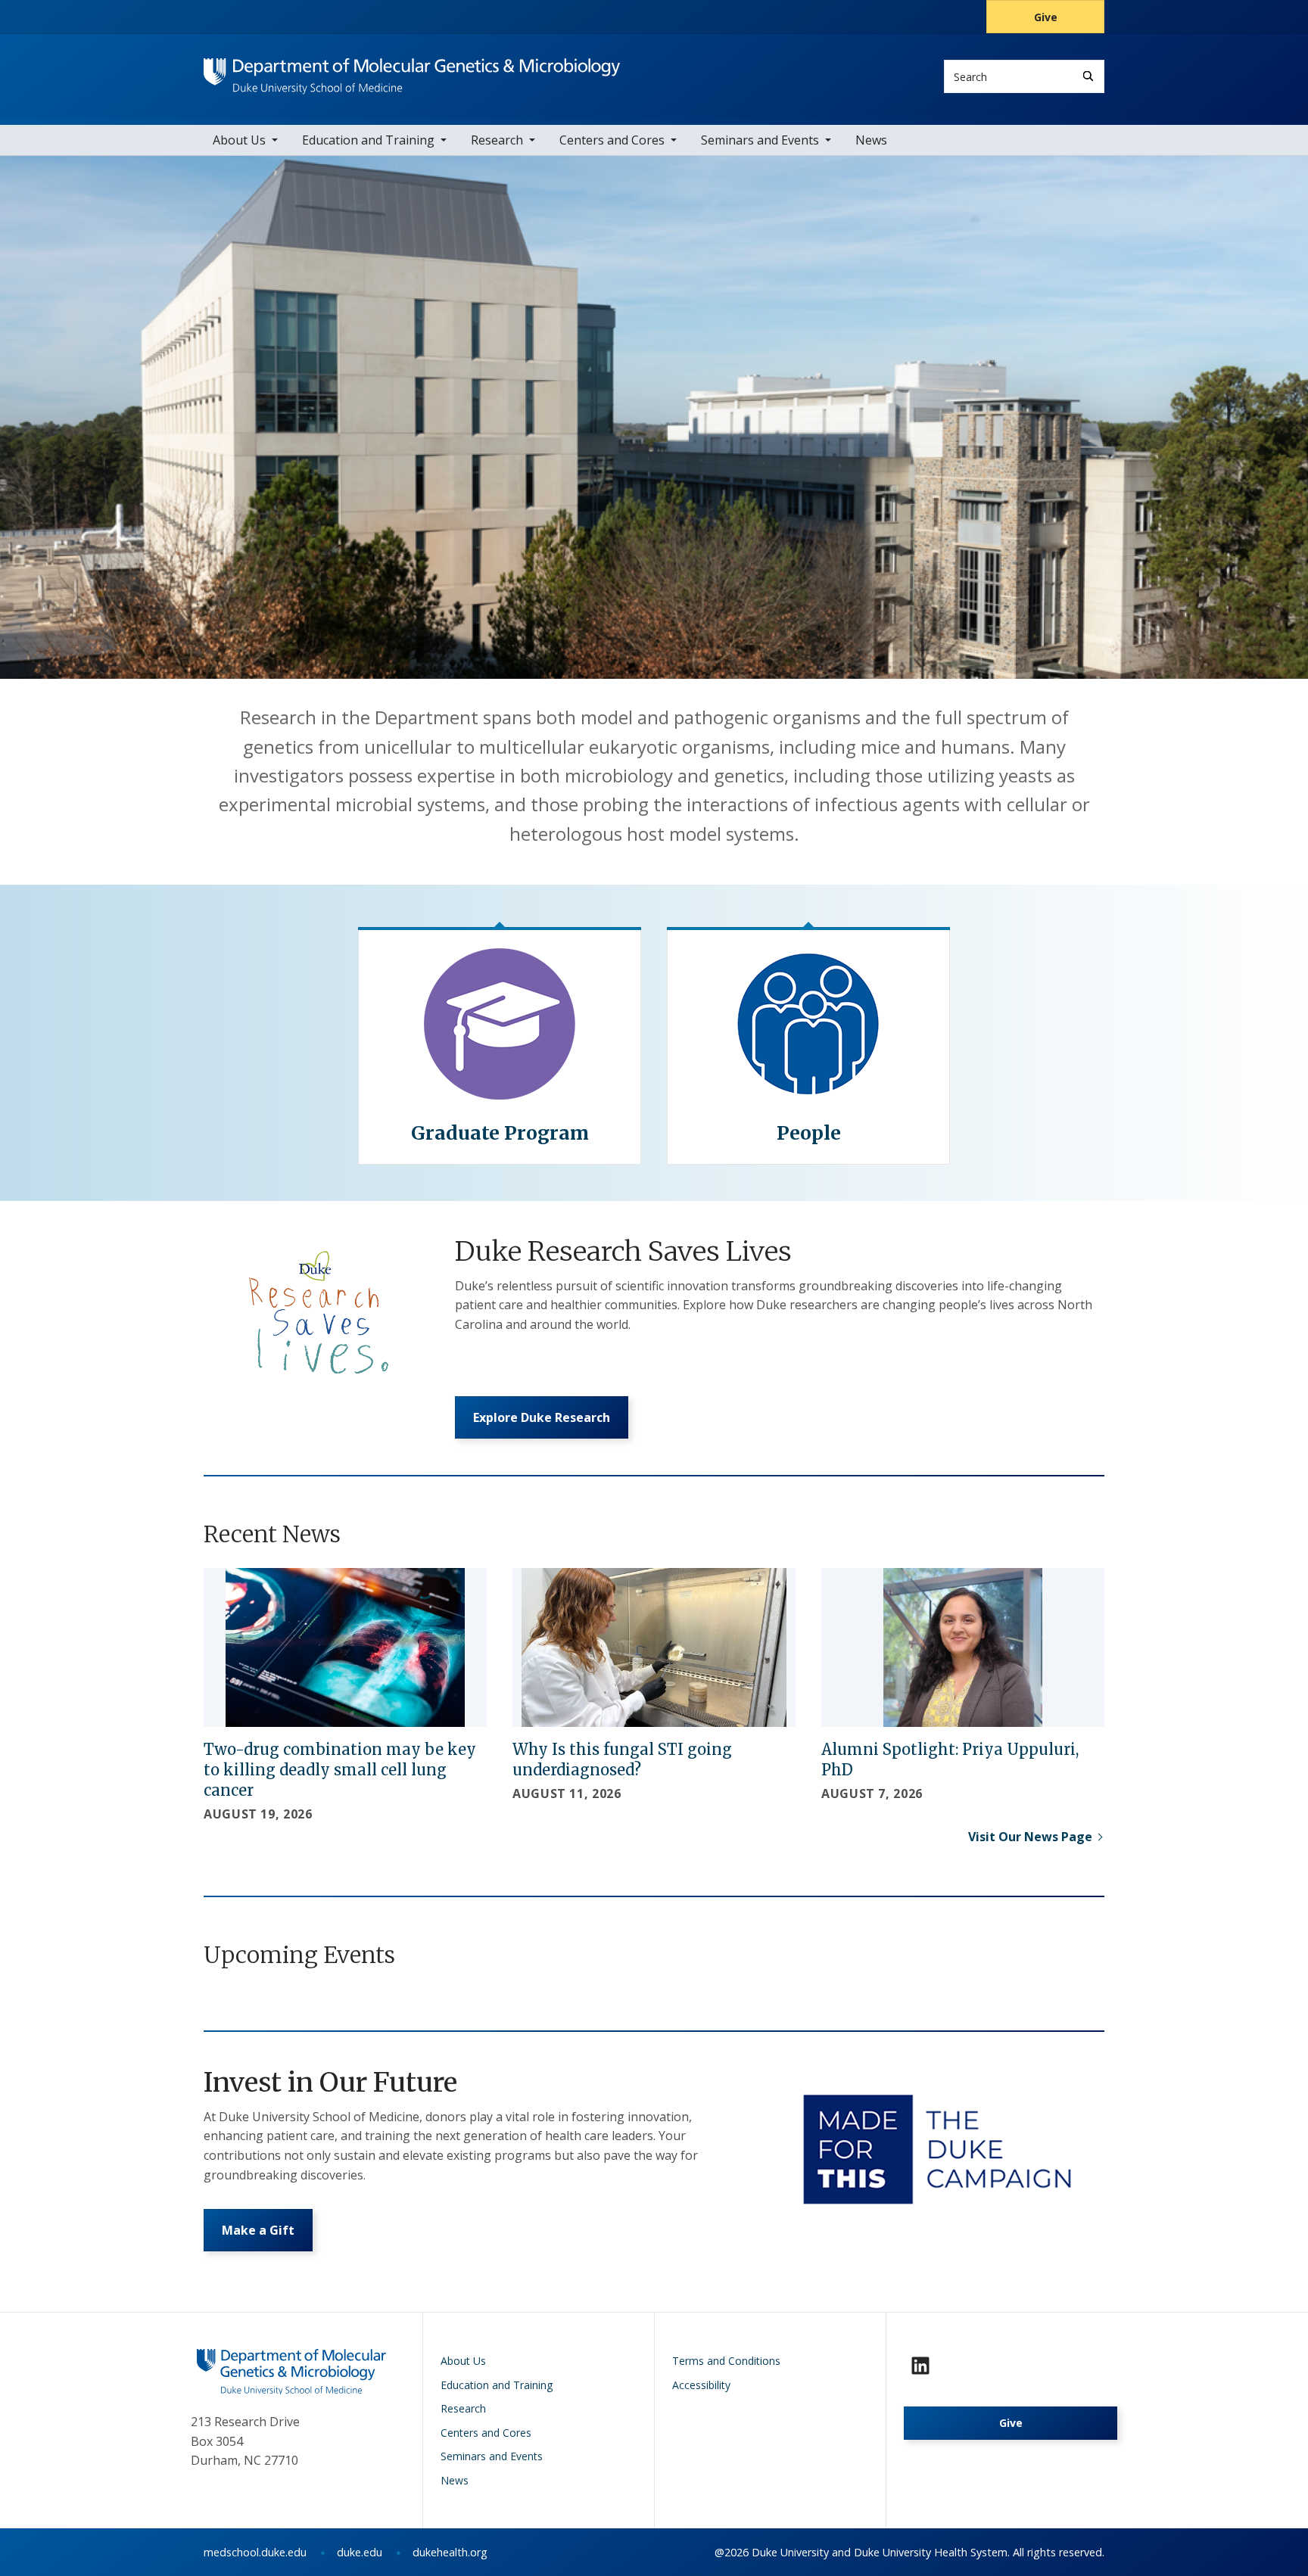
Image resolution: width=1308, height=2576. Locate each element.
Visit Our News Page (1030, 1837)
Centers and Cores (612, 140)
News (871, 140)
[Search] (1088, 76)
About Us (239, 140)
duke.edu (360, 2552)
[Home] (412, 72)
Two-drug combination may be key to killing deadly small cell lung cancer (340, 1770)
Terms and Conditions (726, 2361)
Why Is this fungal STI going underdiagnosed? (622, 1759)
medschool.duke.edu (255, 2552)
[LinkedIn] (920, 2366)
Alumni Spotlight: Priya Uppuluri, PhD (950, 1759)
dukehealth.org (450, 2552)
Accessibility (701, 2385)
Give (1046, 17)
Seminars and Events (760, 140)
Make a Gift (258, 2230)
